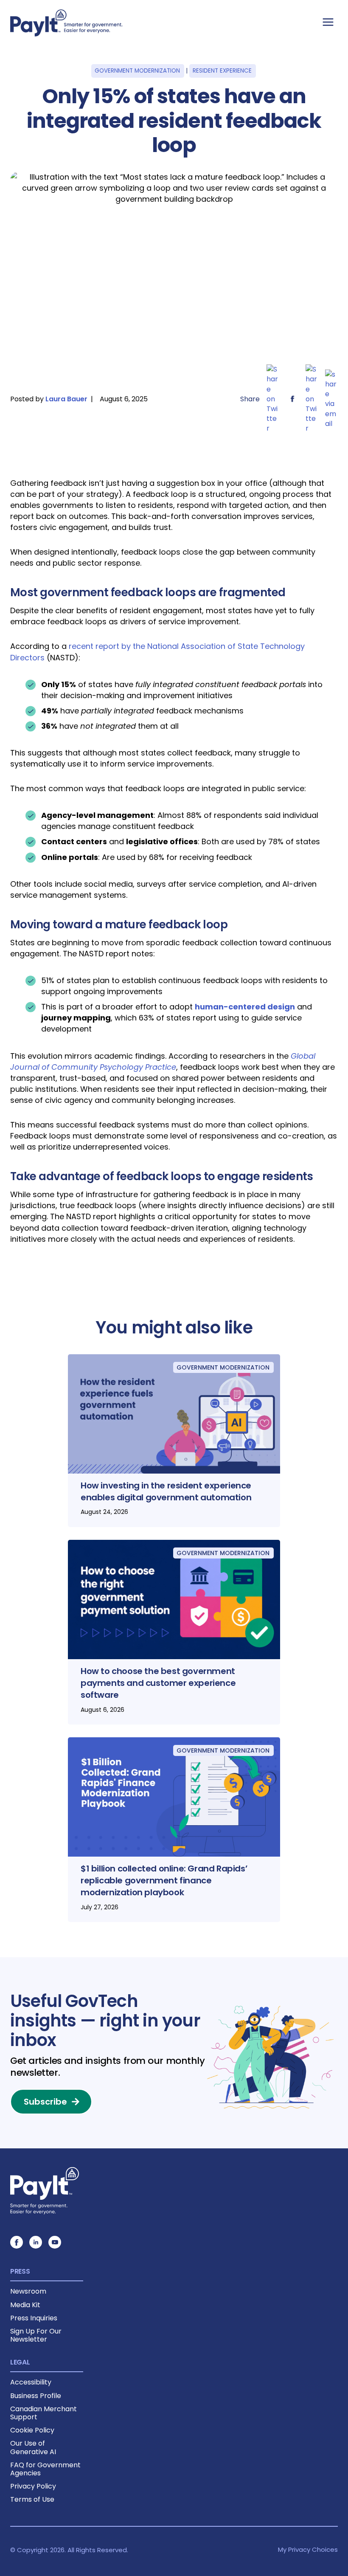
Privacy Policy (33, 2486)
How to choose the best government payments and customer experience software (158, 1683)
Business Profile (36, 2396)
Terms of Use (32, 2499)
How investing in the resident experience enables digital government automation (166, 1491)
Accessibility (31, 2382)
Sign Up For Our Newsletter (36, 2335)
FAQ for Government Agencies (45, 2469)
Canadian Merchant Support (43, 2413)
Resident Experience (222, 71)
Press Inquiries (34, 2318)
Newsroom (28, 2291)
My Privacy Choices (308, 2549)
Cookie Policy (32, 2430)
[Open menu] (328, 22)
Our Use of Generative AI (33, 2447)
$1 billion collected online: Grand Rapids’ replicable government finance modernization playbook (164, 1880)
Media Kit (25, 2305)
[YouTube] (55, 2242)
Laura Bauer (66, 399)
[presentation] (174, 1414)
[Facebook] (17, 2242)
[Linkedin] (36, 2242)
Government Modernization (137, 71)
